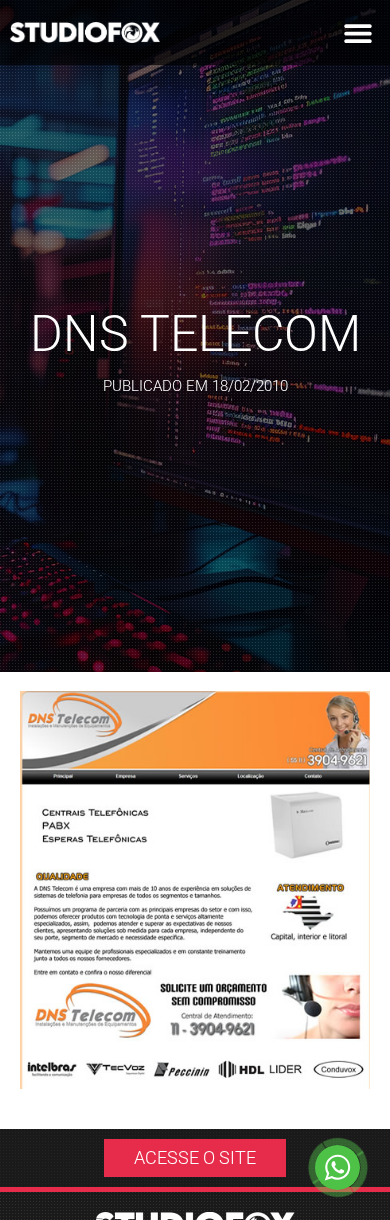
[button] (357, 32)
